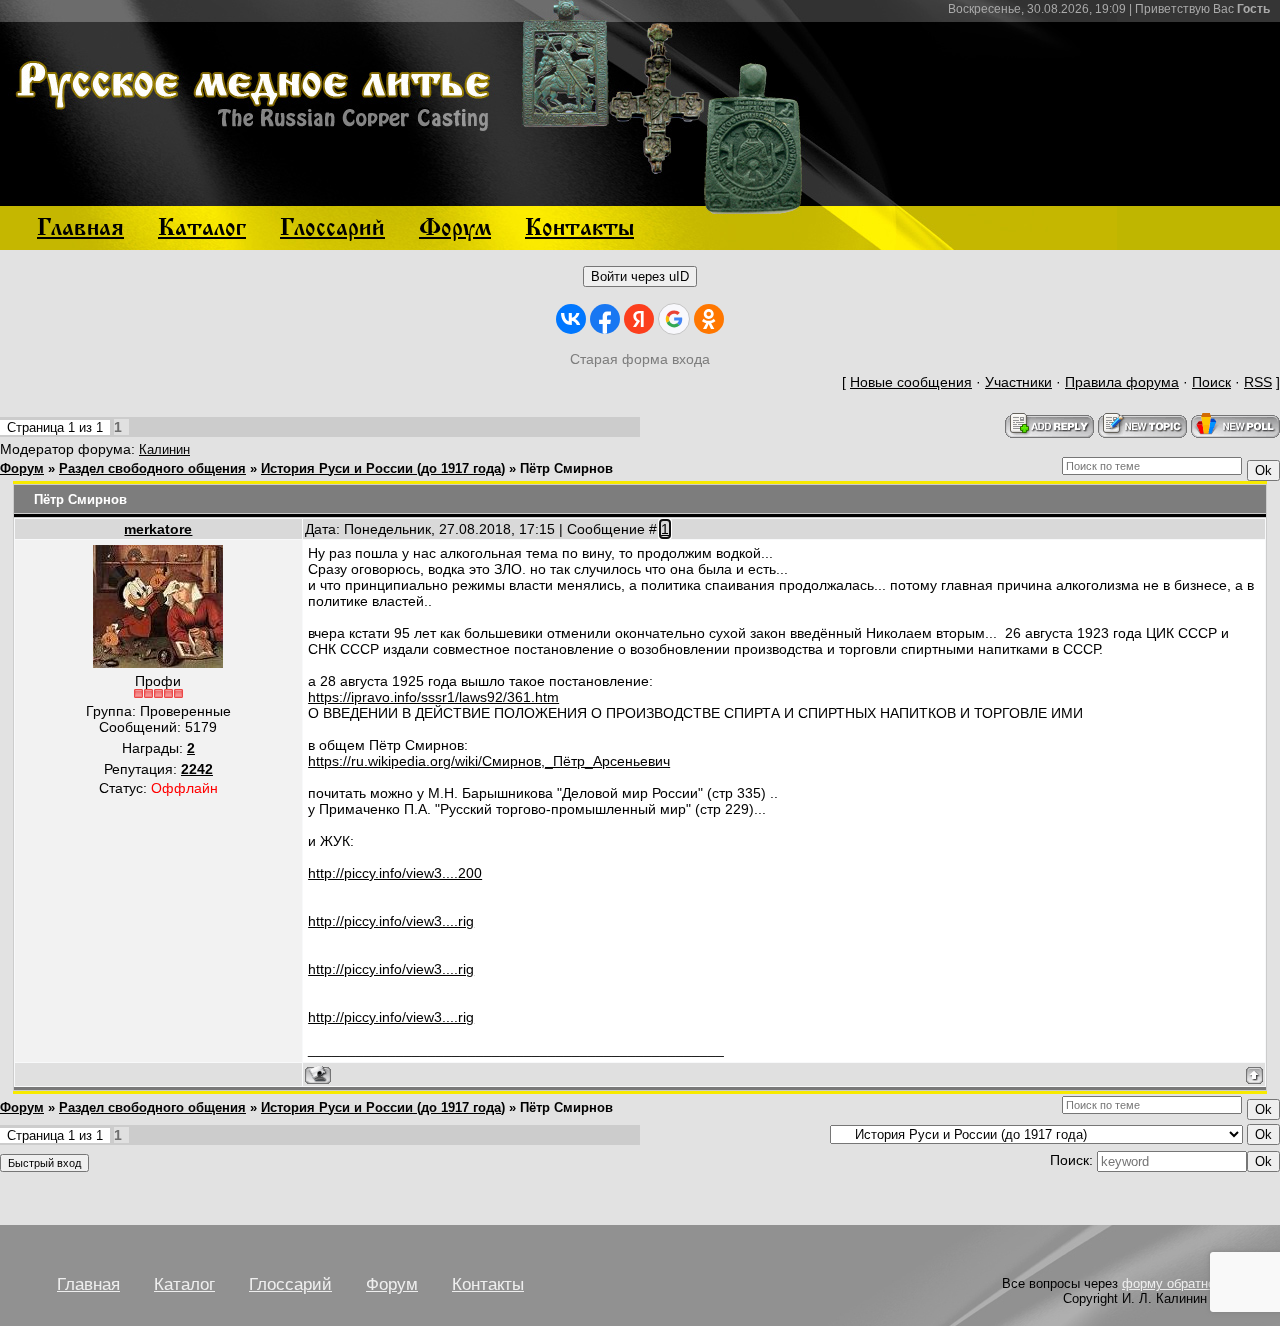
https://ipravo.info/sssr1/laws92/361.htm (433, 697)
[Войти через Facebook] (605, 319)
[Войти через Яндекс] (639, 319)
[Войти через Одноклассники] (709, 319)
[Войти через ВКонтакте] (571, 319)
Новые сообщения (911, 382)
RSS (1258, 382)
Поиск (1211, 382)
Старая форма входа (640, 359)
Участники (1018, 382)
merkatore (158, 529)
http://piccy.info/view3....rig (391, 921)
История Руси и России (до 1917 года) (383, 468)
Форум (22, 468)
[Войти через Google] (674, 319)
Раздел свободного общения (152, 468)
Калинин (164, 449)
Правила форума (1122, 382)
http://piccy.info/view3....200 (395, 873)
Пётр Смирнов (566, 468)
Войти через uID (640, 276)
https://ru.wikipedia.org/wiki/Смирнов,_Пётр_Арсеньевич (489, 761)
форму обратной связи (1191, 1283)
